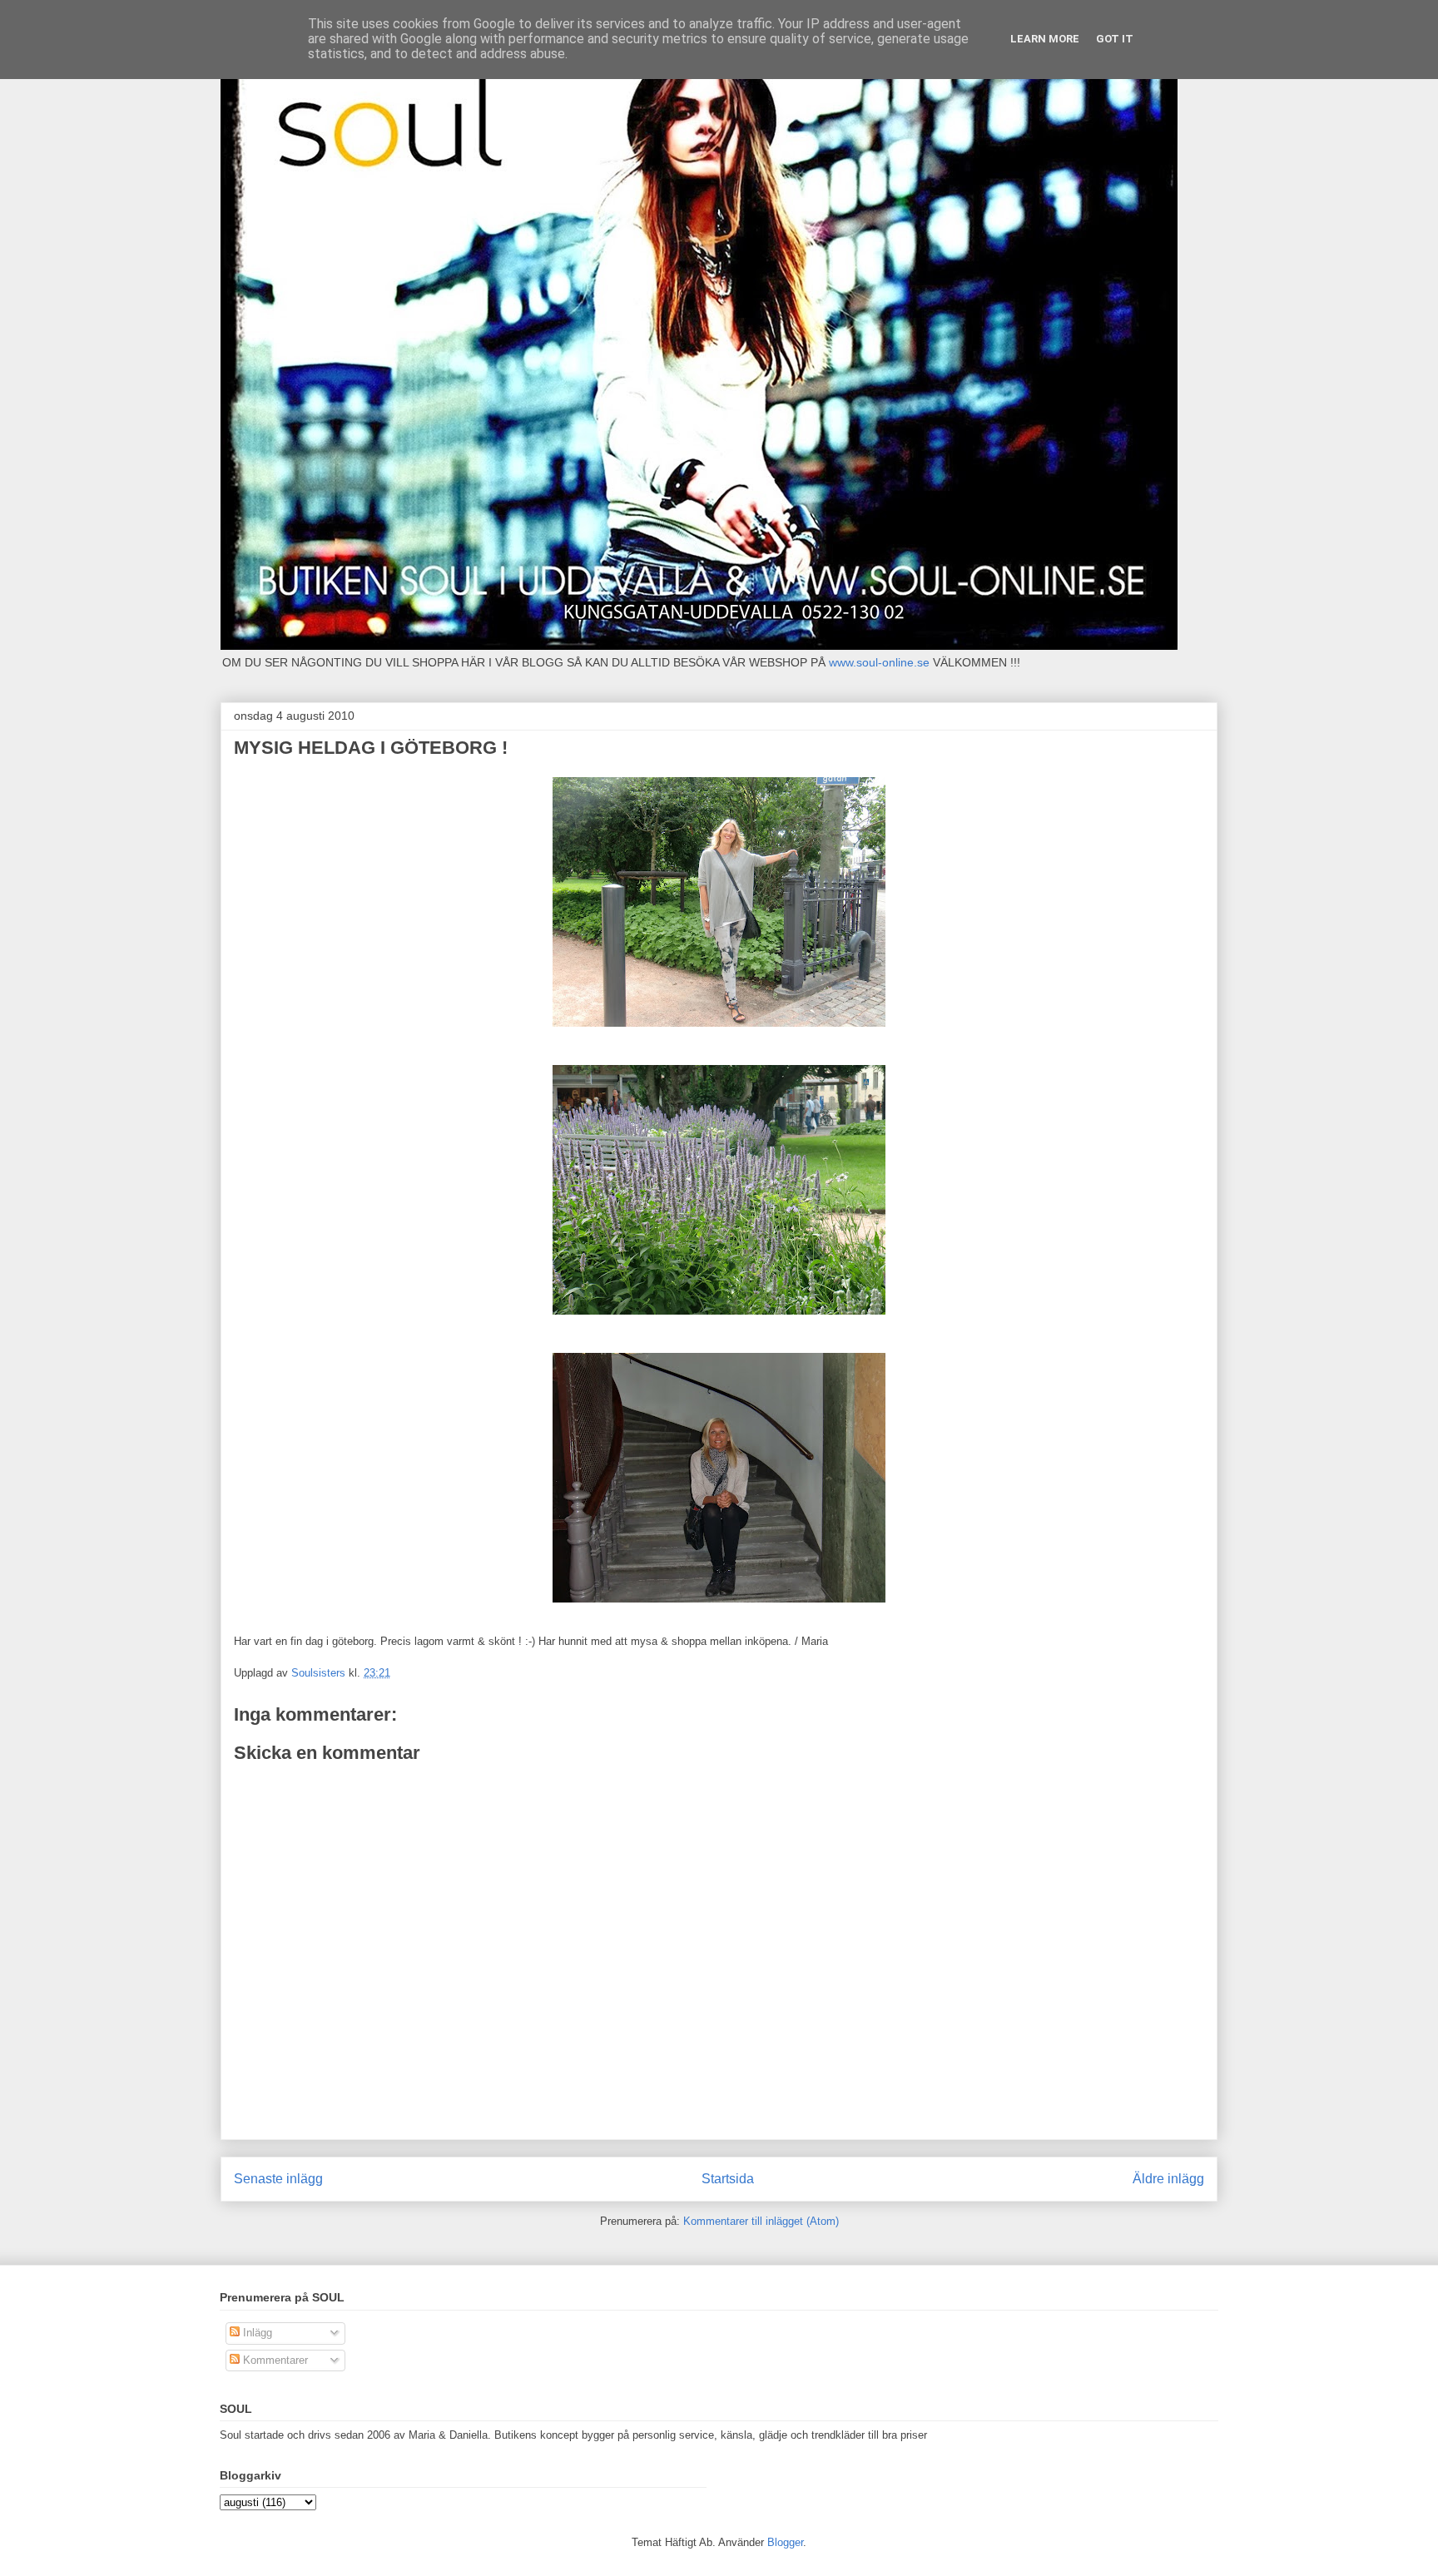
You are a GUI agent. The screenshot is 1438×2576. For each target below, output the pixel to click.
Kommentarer (274, 2360)
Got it (1115, 39)
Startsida (728, 2179)
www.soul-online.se (879, 662)
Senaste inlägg (278, 2179)
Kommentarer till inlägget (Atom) (761, 2221)
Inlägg (256, 2333)
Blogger (785, 2542)
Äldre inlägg (1168, 2179)
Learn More (1045, 39)
